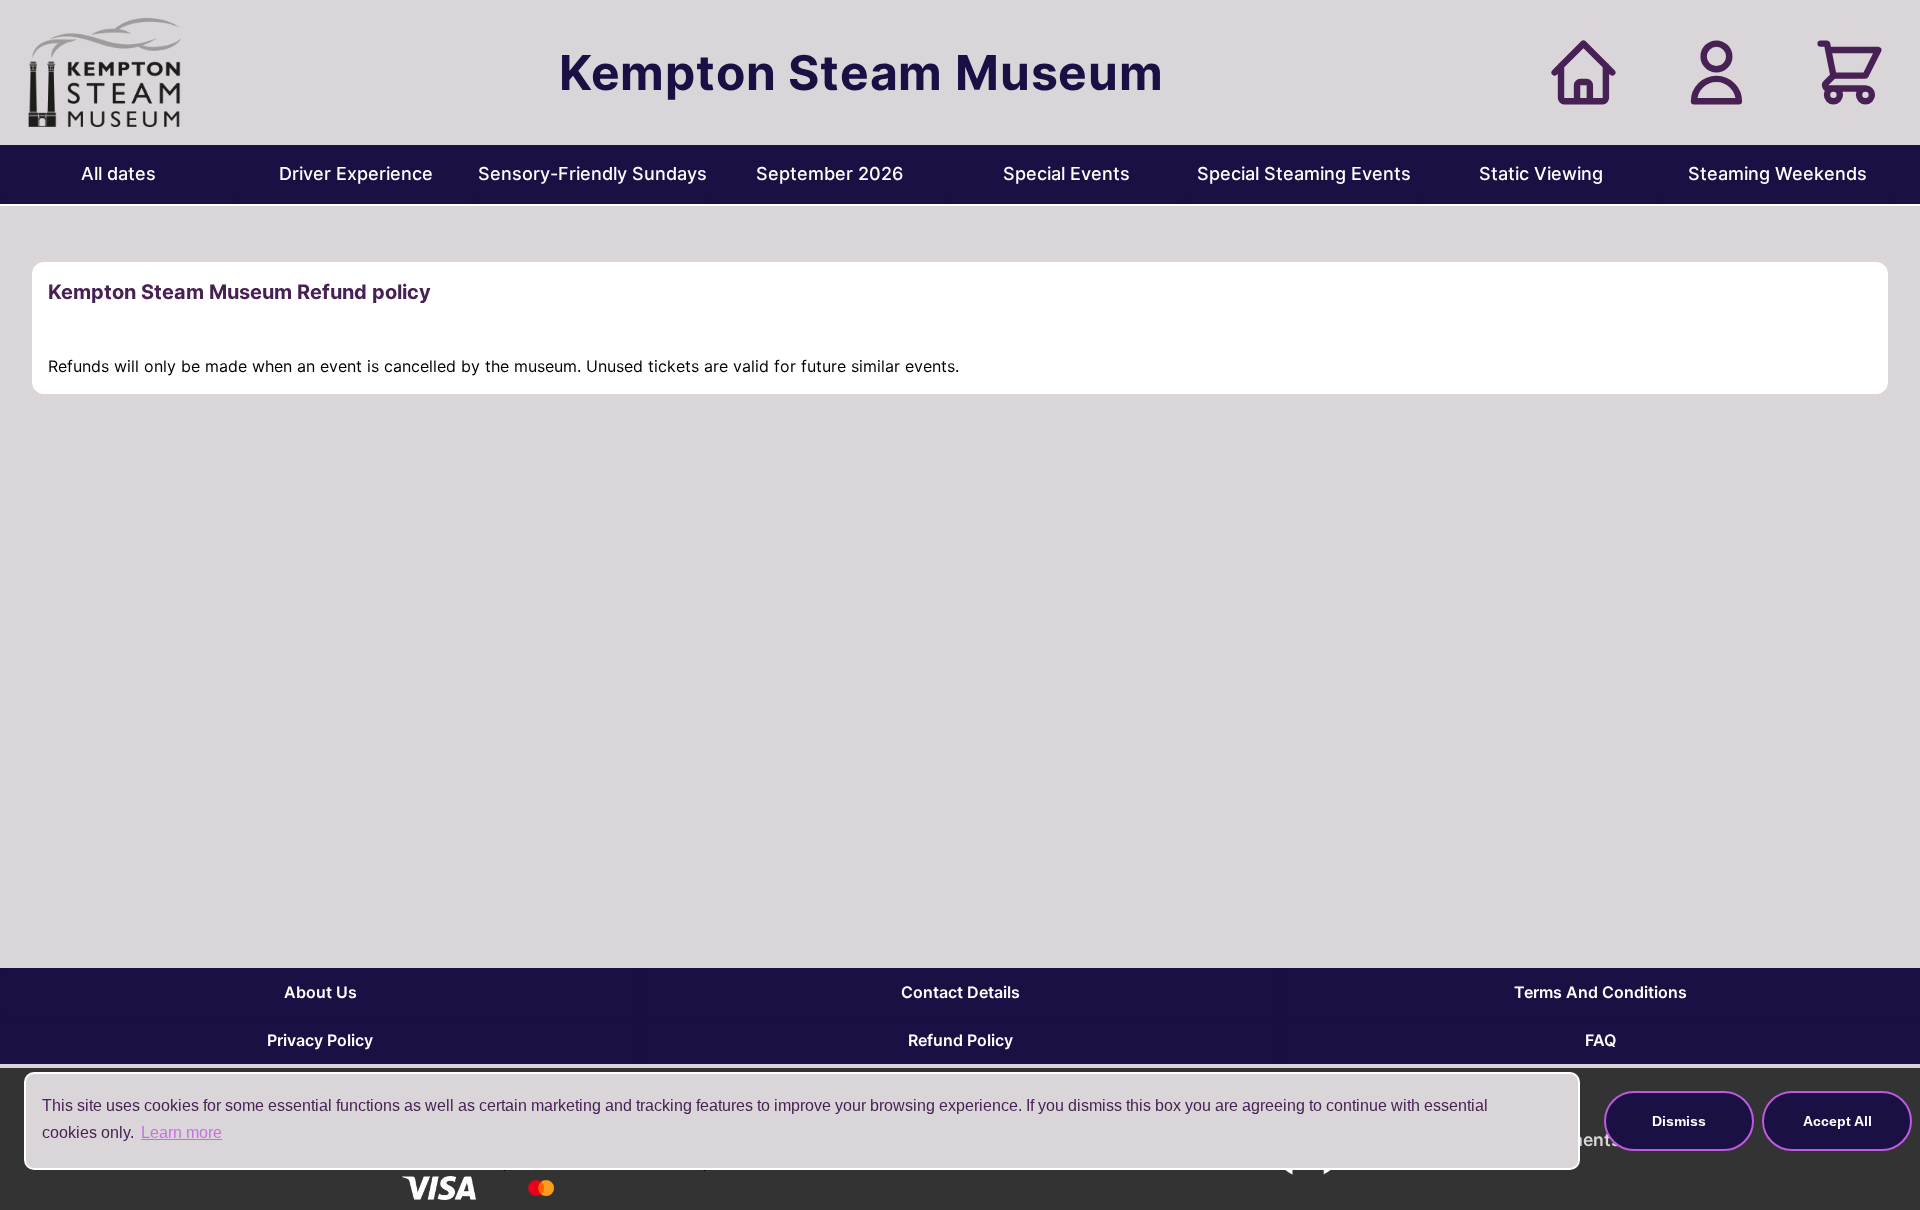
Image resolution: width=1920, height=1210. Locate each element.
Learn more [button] (181, 1132)
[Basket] (1849, 72)
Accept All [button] (1837, 1121)
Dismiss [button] (1679, 1121)
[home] (1583, 72)
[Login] (1716, 72)
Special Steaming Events (1304, 173)
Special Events (1066, 173)
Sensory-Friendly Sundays (592, 173)
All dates (118, 173)
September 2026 (829, 173)
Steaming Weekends (1777, 173)
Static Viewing (1541, 173)
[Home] (104, 72)
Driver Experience (356, 173)
